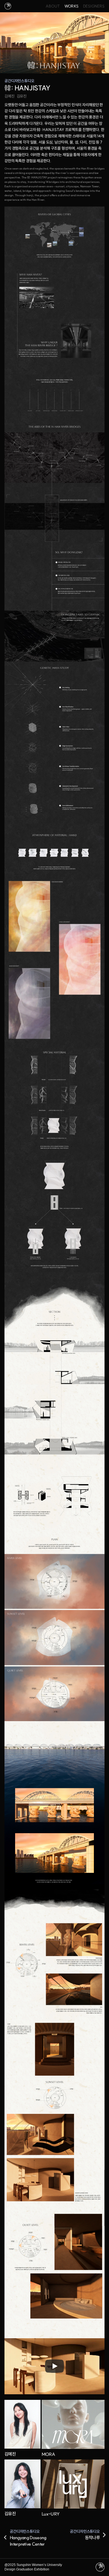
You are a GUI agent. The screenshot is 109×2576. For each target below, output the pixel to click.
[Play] (54, 2366)
